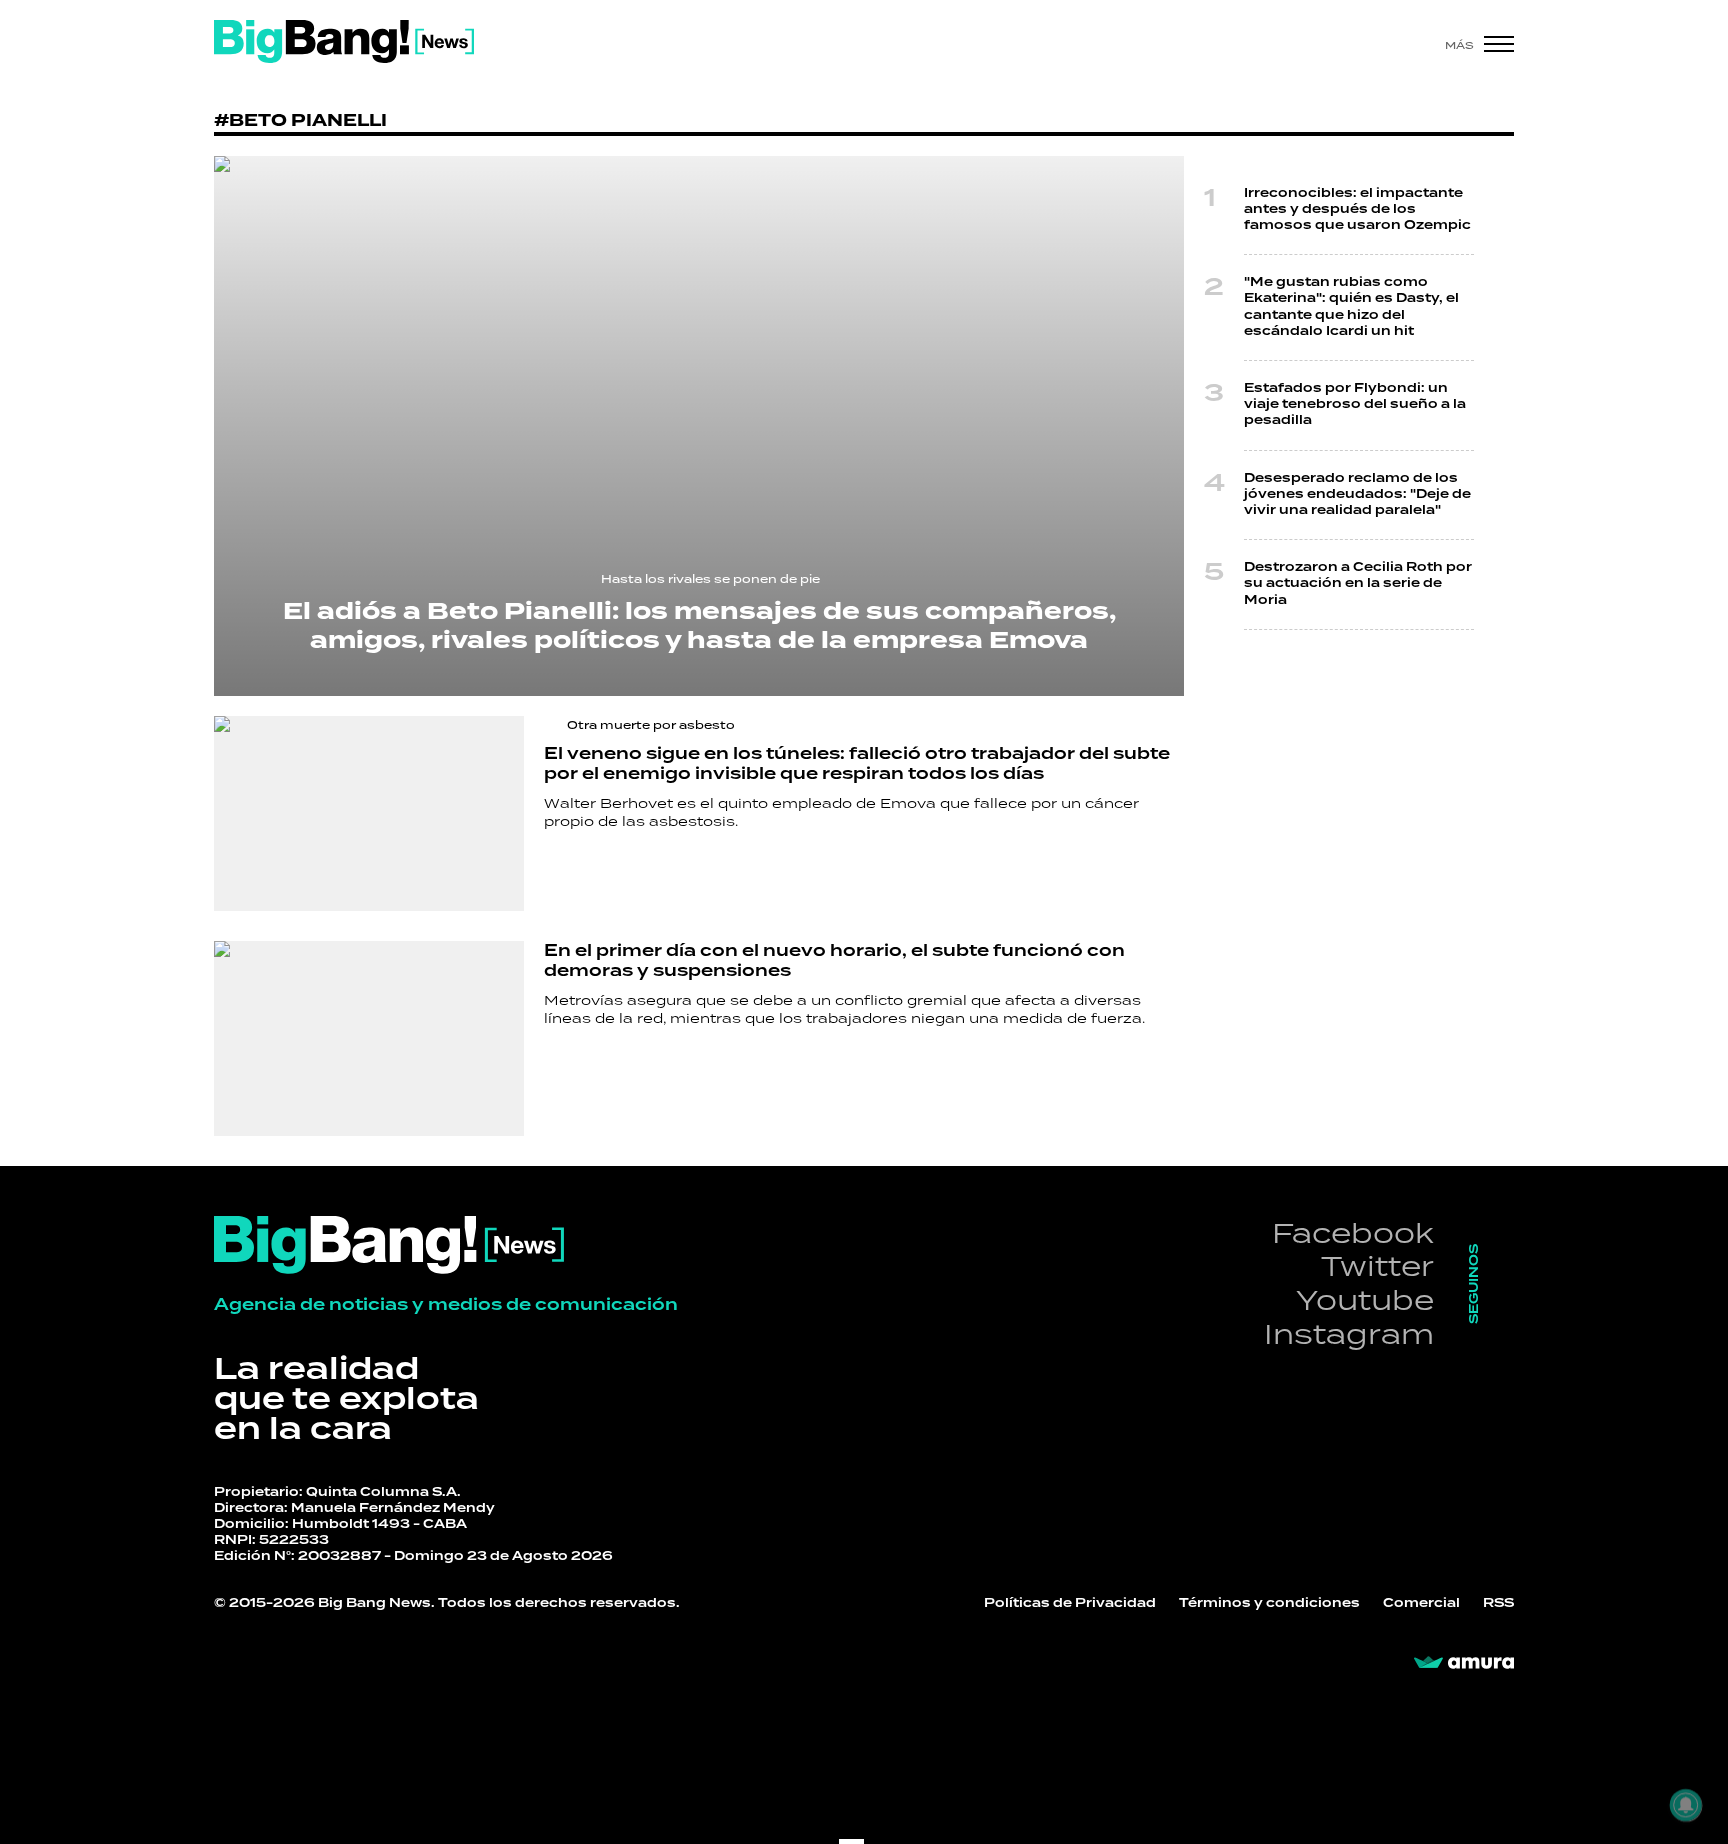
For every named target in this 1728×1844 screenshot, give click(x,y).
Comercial (1421, 1603)
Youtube (1365, 1299)
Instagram (1349, 1333)
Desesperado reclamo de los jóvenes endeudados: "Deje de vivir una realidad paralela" (1357, 494)
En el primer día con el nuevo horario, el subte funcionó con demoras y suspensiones (834, 961)
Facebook (1353, 1232)
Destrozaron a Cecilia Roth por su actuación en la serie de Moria (1358, 583)
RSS (1498, 1603)
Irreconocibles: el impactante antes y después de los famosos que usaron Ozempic (1357, 209)
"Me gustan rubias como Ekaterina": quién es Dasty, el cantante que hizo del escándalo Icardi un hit (1351, 307)
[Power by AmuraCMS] (1464, 1663)
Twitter (1377, 1265)
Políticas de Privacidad (1070, 1603)
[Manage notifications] (1686, 1805)
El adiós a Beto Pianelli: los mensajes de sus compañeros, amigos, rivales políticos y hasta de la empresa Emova (699, 626)
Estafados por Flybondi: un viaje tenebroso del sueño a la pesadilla (1355, 404)
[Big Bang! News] (344, 41)
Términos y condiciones (1269, 1603)
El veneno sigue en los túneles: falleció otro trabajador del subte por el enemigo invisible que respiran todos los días (857, 764)
